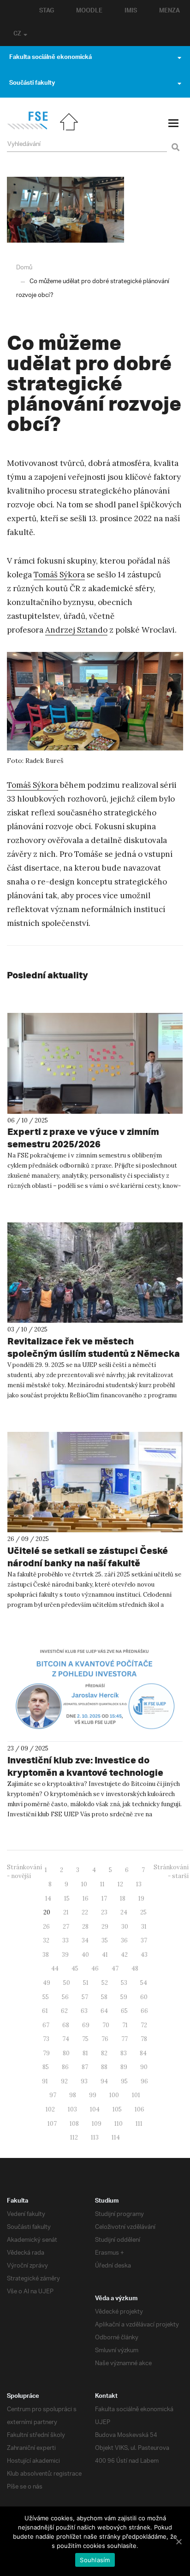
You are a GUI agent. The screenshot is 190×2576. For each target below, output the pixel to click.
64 (104, 2011)
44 (55, 1968)
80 (66, 2053)
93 (84, 2081)
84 (143, 2053)
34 (85, 1940)
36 (124, 1940)
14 (48, 1899)
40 (85, 1955)
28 (85, 1927)
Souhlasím (95, 2560)
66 (144, 2011)
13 (139, 1884)
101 (136, 2095)
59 (124, 1997)
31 (144, 1927)
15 (67, 1899)
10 (84, 1884)
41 (105, 1955)
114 (116, 2137)
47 (115, 1968)
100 (114, 2095)
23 (104, 1912)
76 (105, 2039)
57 (85, 1997)
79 (46, 2053)
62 (64, 2011)
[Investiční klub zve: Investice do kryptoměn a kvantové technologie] (95, 1692)
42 (124, 1955)
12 (120, 1884)
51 (86, 1983)
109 (97, 2124)
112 (74, 2137)
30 (125, 1927)
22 (85, 1912)
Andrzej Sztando (76, 630)
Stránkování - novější (24, 1872)
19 (141, 1899)
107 (52, 2124)
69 (86, 2025)
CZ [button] (17, 35)
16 (86, 1899)
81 (85, 2053)
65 (124, 2011)
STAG (47, 12)
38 (46, 1955)
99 (93, 2095)
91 (45, 2081)
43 (144, 1955)
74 (66, 2039)
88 (104, 2067)
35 (105, 1940)
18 (123, 1899)
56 (65, 1997)
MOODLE (89, 12)
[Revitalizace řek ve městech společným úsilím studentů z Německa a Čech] (95, 1273)
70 (106, 2025)
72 (144, 2025)
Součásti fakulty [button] (32, 84)
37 (144, 1940)
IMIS (131, 12)
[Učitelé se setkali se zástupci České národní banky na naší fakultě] (95, 1482)
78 (144, 2039)
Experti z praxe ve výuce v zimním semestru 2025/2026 (83, 1138)
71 (125, 2025)
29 (105, 1927)
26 (46, 1927)
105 (117, 2109)
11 (102, 1884)
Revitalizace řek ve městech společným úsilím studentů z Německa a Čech (94, 1353)
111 (139, 2124)
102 (50, 2109)
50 (67, 1983)
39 (65, 1955)
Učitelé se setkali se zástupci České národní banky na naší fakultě (88, 1557)
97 (53, 2095)
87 (85, 2067)
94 (104, 2081)
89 (124, 2067)
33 (65, 1940)
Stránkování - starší (171, 1872)
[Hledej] (174, 142)
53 (124, 1983)
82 (104, 2053)
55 (46, 1997)
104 (95, 2109)
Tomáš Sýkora (59, 575)
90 (144, 2067)
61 (45, 2011)
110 (119, 2124)
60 (144, 1997)
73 (46, 2039)
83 (124, 2053)
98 (73, 2095)
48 (135, 1968)
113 (95, 2137)
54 (144, 1983)
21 (66, 1912)
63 (84, 2011)
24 (124, 1912)
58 (104, 1997)
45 (75, 1968)
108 (74, 2124)
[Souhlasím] (178, 2541)
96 (144, 2081)
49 (47, 1983)
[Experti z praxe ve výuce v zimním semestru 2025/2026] (95, 1063)
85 (46, 2067)
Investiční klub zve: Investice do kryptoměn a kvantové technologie (85, 1766)
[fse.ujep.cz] (27, 128)
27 (66, 1927)
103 (72, 2109)
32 (46, 1940)
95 (124, 2081)
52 (105, 1983)
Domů (24, 268)
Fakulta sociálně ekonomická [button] (50, 58)
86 (65, 2067)
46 (95, 1968)
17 (104, 1899)
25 (143, 1912)
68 (66, 2025)
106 (140, 2109)
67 (46, 2025)
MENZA (169, 12)
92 (64, 2081)
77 (125, 2039)
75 (85, 2039)
